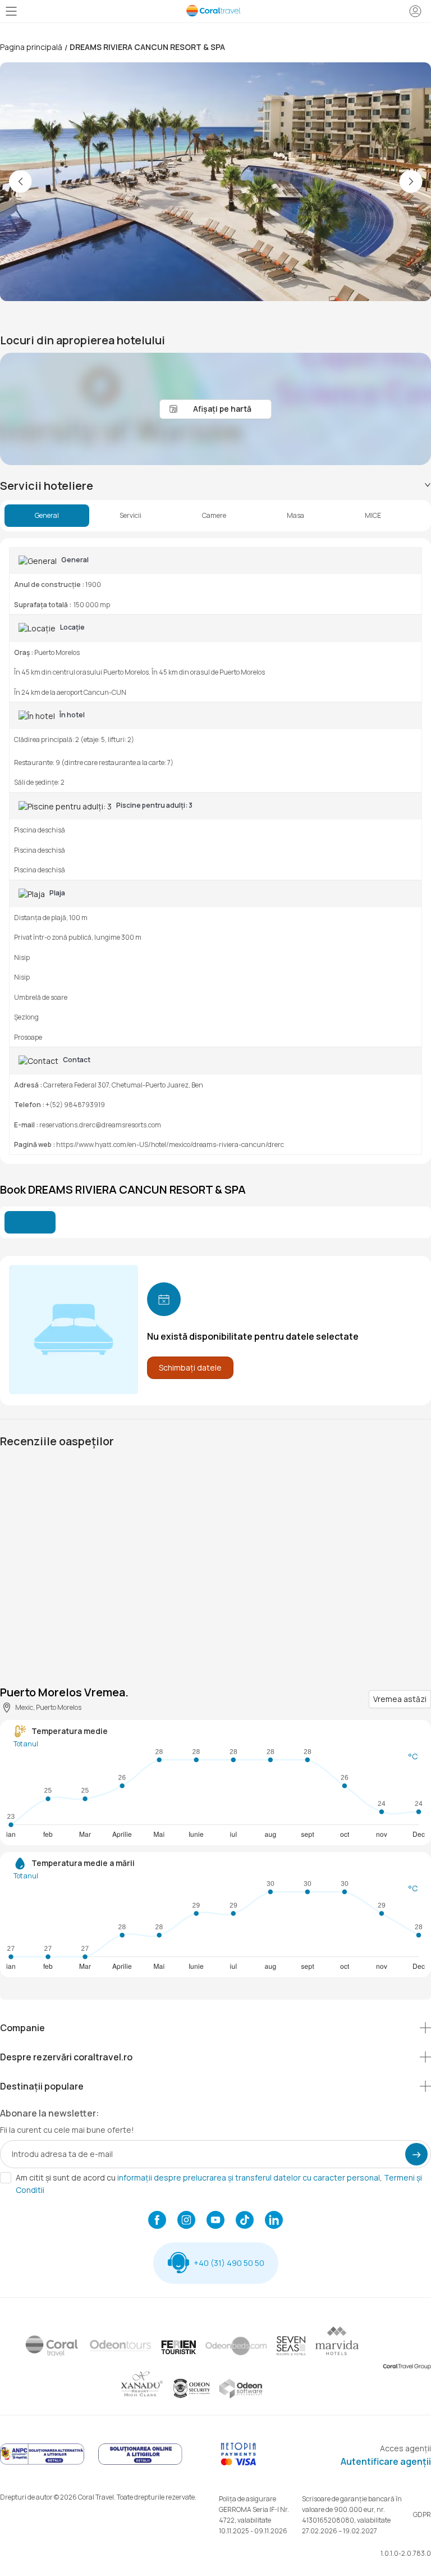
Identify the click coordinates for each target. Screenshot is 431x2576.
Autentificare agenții (386, 2461)
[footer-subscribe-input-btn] (416, 2154)
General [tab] (47, 516)
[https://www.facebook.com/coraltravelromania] (157, 2221)
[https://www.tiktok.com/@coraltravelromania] (245, 2221)
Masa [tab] (295, 516)
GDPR (422, 2514)
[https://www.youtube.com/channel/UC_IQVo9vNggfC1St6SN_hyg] (215, 2221)
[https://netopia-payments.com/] (239, 2463)
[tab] (215, 486)
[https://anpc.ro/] (42, 2463)
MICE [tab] (373, 516)
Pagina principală (31, 47)
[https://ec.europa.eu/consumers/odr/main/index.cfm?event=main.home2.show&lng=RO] (140, 2463)
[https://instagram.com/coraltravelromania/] (186, 2221)
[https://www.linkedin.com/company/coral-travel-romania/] (274, 2221)
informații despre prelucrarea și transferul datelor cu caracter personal (249, 2177)
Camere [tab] (214, 516)
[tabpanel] (215, 851)
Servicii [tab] (130, 516)
